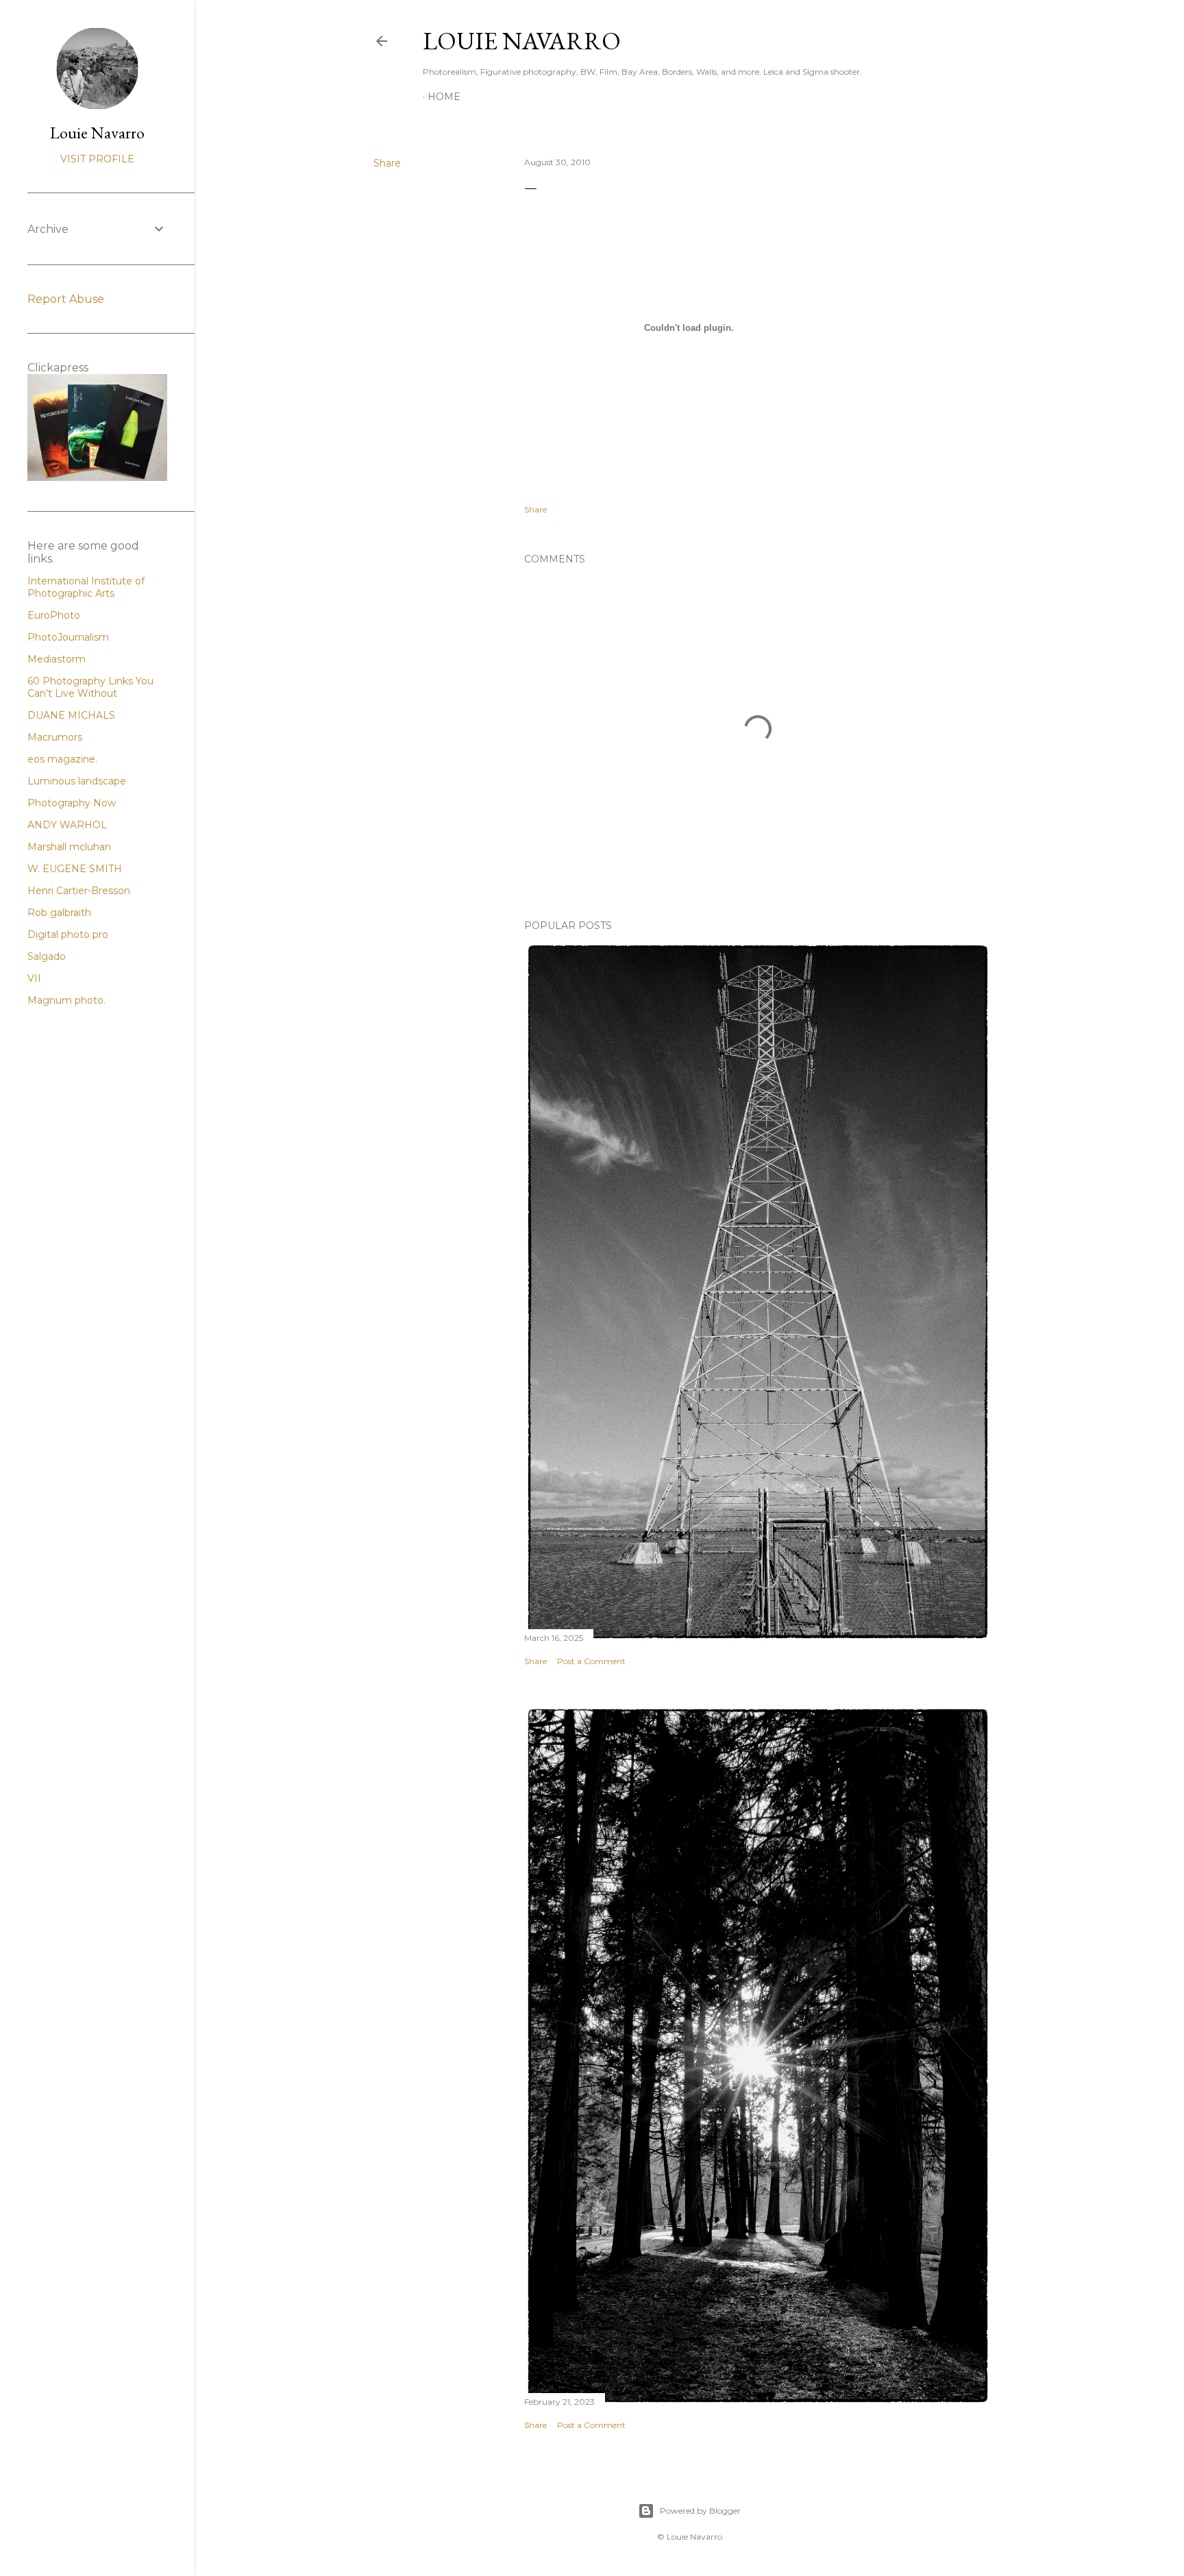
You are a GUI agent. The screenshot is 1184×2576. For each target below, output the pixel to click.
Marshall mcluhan (69, 847)
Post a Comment (591, 1661)
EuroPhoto (54, 615)
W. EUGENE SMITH (75, 869)
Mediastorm (57, 659)
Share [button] (387, 163)
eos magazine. (62, 759)
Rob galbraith (59, 913)
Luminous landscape (77, 781)
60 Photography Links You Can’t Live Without (90, 687)
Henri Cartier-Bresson (79, 891)
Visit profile (97, 159)
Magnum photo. (66, 1000)
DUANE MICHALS (71, 715)
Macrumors (55, 737)
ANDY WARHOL (67, 825)
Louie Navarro (522, 41)
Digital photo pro (68, 934)
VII (34, 978)
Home (444, 97)
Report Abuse (66, 299)
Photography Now (72, 803)
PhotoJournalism (68, 637)
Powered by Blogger (700, 2511)
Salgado (47, 956)
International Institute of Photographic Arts (86, 587)
